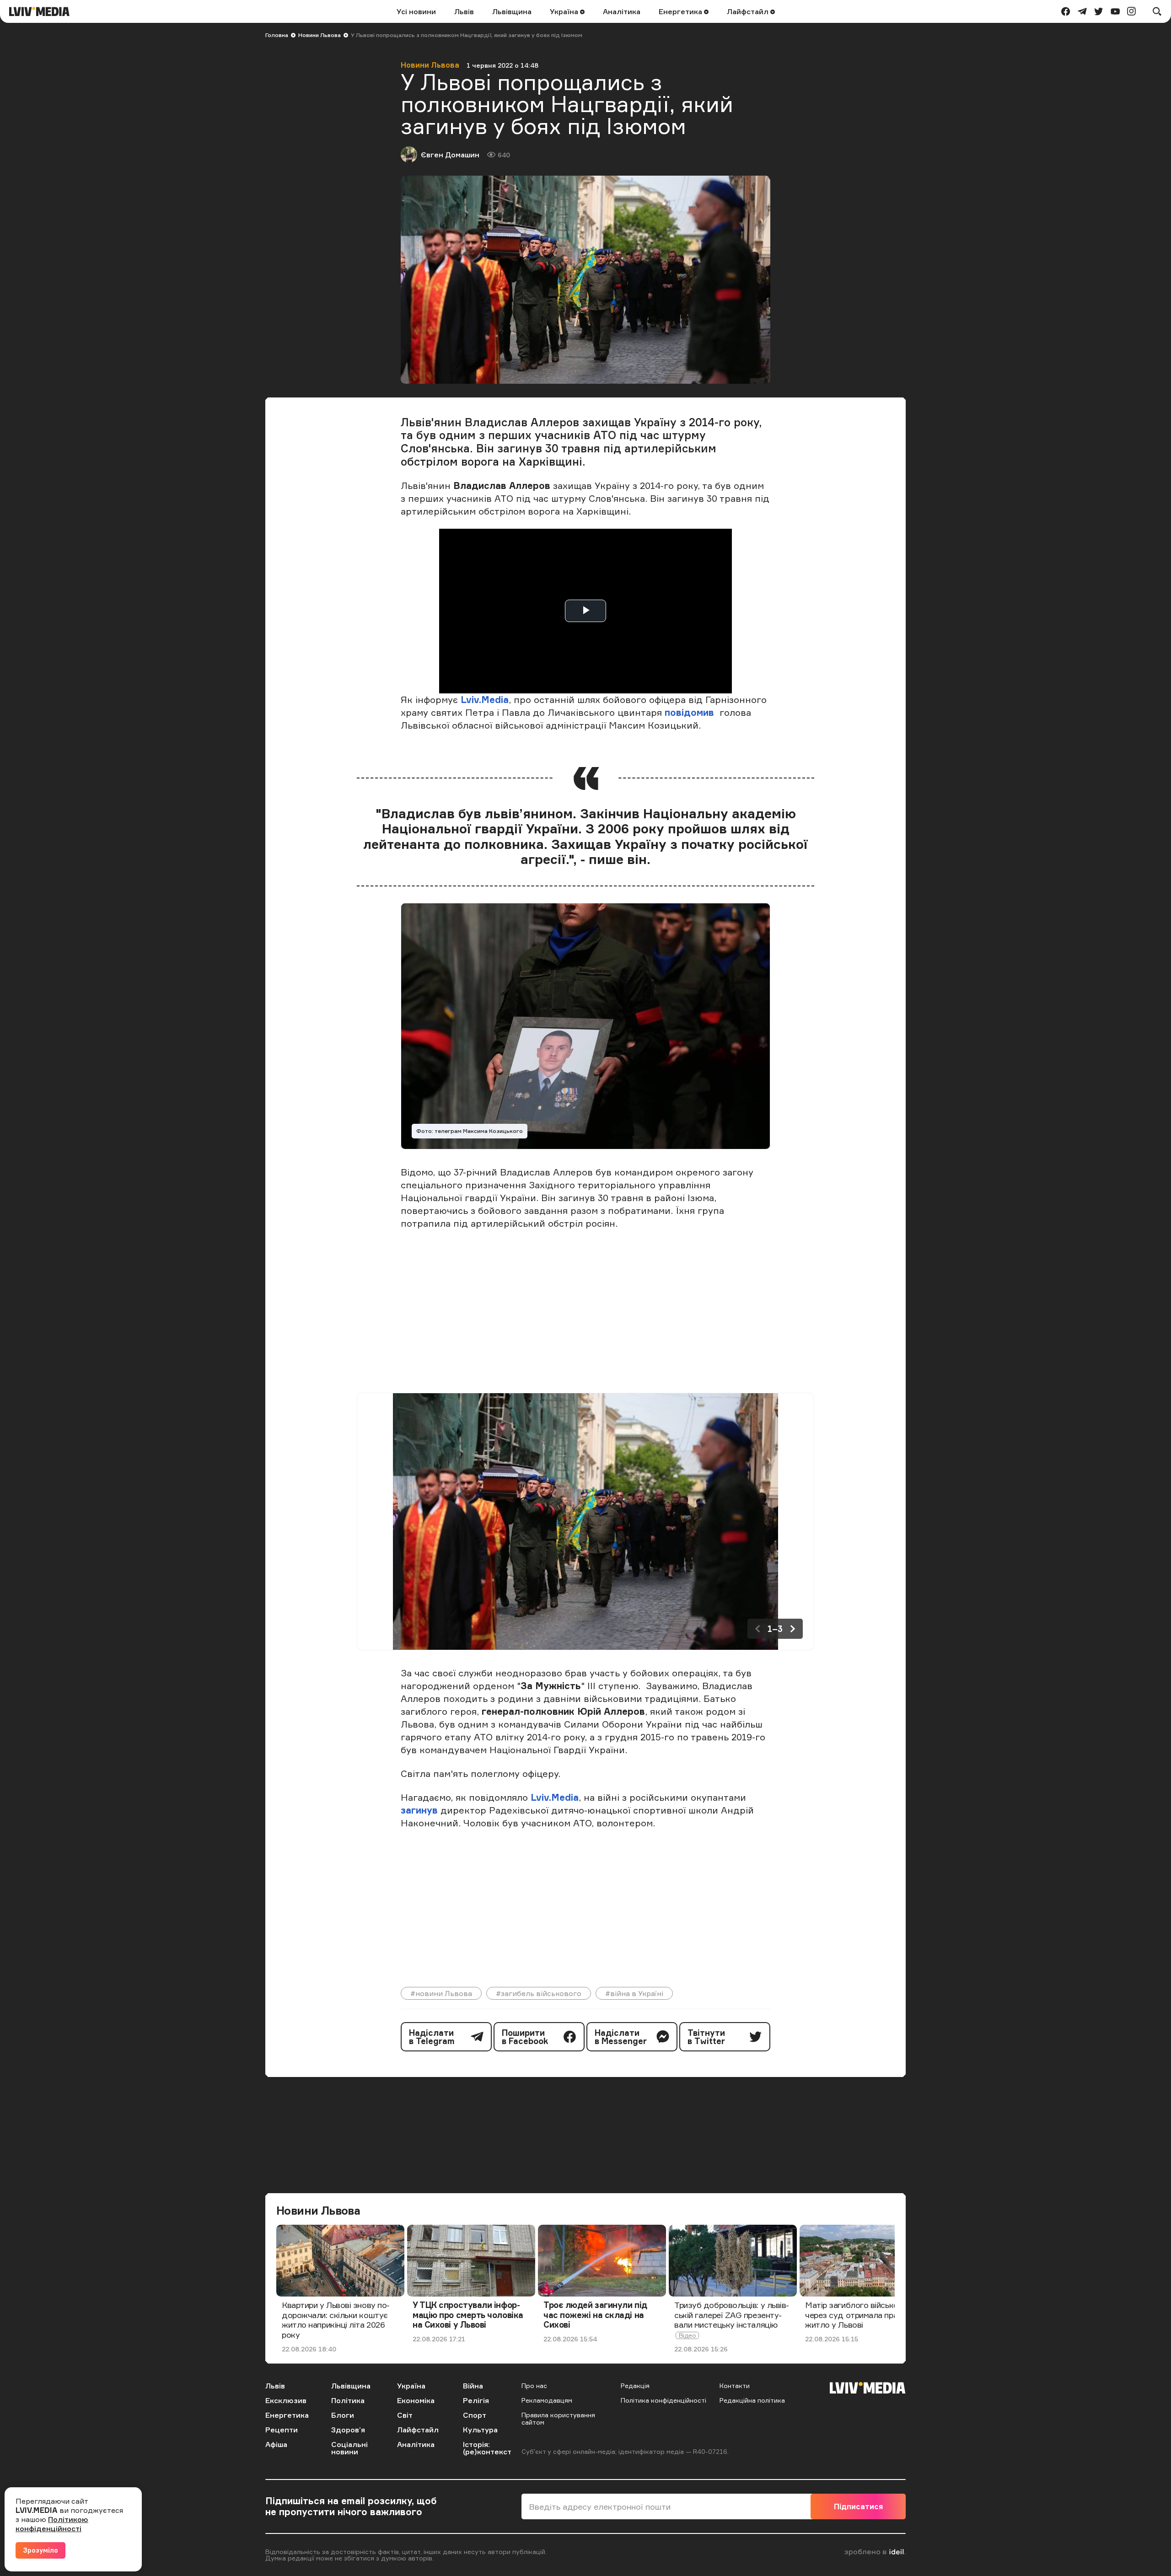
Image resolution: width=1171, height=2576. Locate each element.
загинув (419, 1810)
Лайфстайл (749, 11)
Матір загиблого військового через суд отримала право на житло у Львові (861, 2315)
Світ (405, 2415)
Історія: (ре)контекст (487, 2448)
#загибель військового (539, 1993)
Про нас (534, 2385)
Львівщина (512, 11)
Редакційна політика (752, 2400)
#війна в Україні (634, 1993)
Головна (277, 35)
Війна (473, 2386)
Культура (480, 2430)
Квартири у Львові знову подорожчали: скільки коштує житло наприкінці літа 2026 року (336, 2320)
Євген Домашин (450, 155)
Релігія (476, 2400)
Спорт (475, 2415)
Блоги (343, 2415)
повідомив (689, 712)
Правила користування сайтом (558, 2418)
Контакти (735, 2385)
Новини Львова (320, 35)
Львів (464, 11)
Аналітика (622, 11)
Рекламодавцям (547, 2400)
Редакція (635, 2385)
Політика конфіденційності (663, 2400)
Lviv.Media (485, 700)
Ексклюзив (286, 2400)
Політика (348, 2400)
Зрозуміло (40, 2550)
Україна (565, 11)
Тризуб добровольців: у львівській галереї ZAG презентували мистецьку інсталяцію (732, 2315)
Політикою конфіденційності (52, 2524)
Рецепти (282, 2430)
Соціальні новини (349, 2448)
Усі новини (416, 11)
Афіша (276, 2444)
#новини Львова (441, 1993)
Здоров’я (348, 2430)
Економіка (416, 2400)
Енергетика (681, 11)
